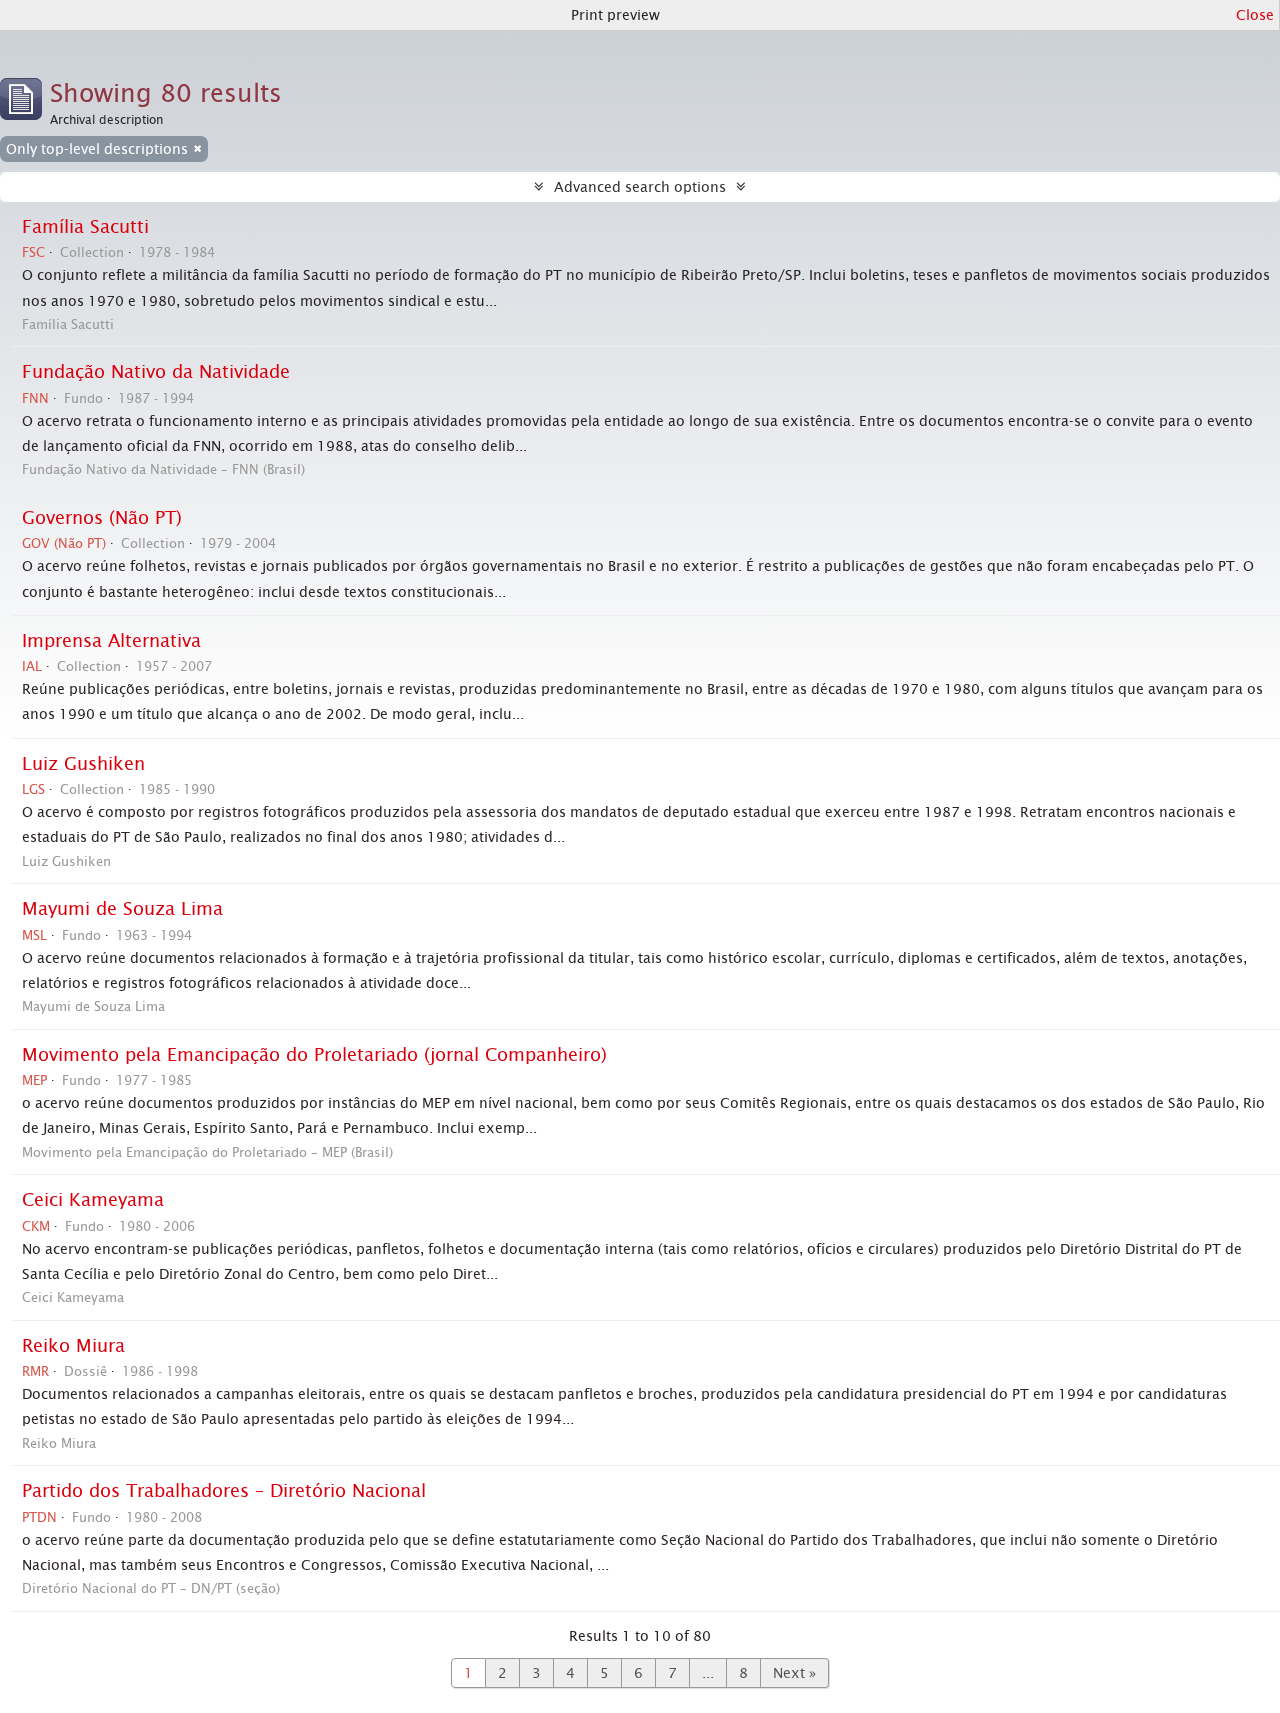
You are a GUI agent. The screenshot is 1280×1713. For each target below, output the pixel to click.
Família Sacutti (85, 227)
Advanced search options (640, 187)
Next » (794, 1673)
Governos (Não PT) (102, 518)
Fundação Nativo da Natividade (156, 372)
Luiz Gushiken (83, 764)
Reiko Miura (73, 1346)
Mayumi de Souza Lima (122, 909)
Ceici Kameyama (93, 1200)
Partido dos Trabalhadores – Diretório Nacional (224, 1491)
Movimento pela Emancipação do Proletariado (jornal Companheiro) (314, 1055)
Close (1255, 15)
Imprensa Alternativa (111, 641)
